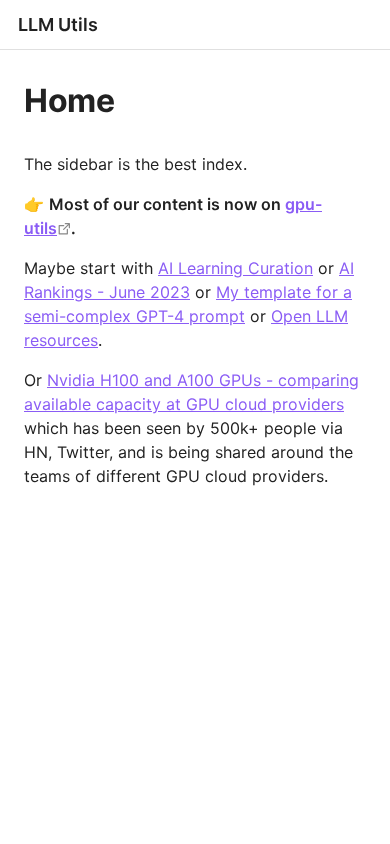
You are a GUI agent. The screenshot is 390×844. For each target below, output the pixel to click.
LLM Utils (58, 24)
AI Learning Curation (235, 268)
